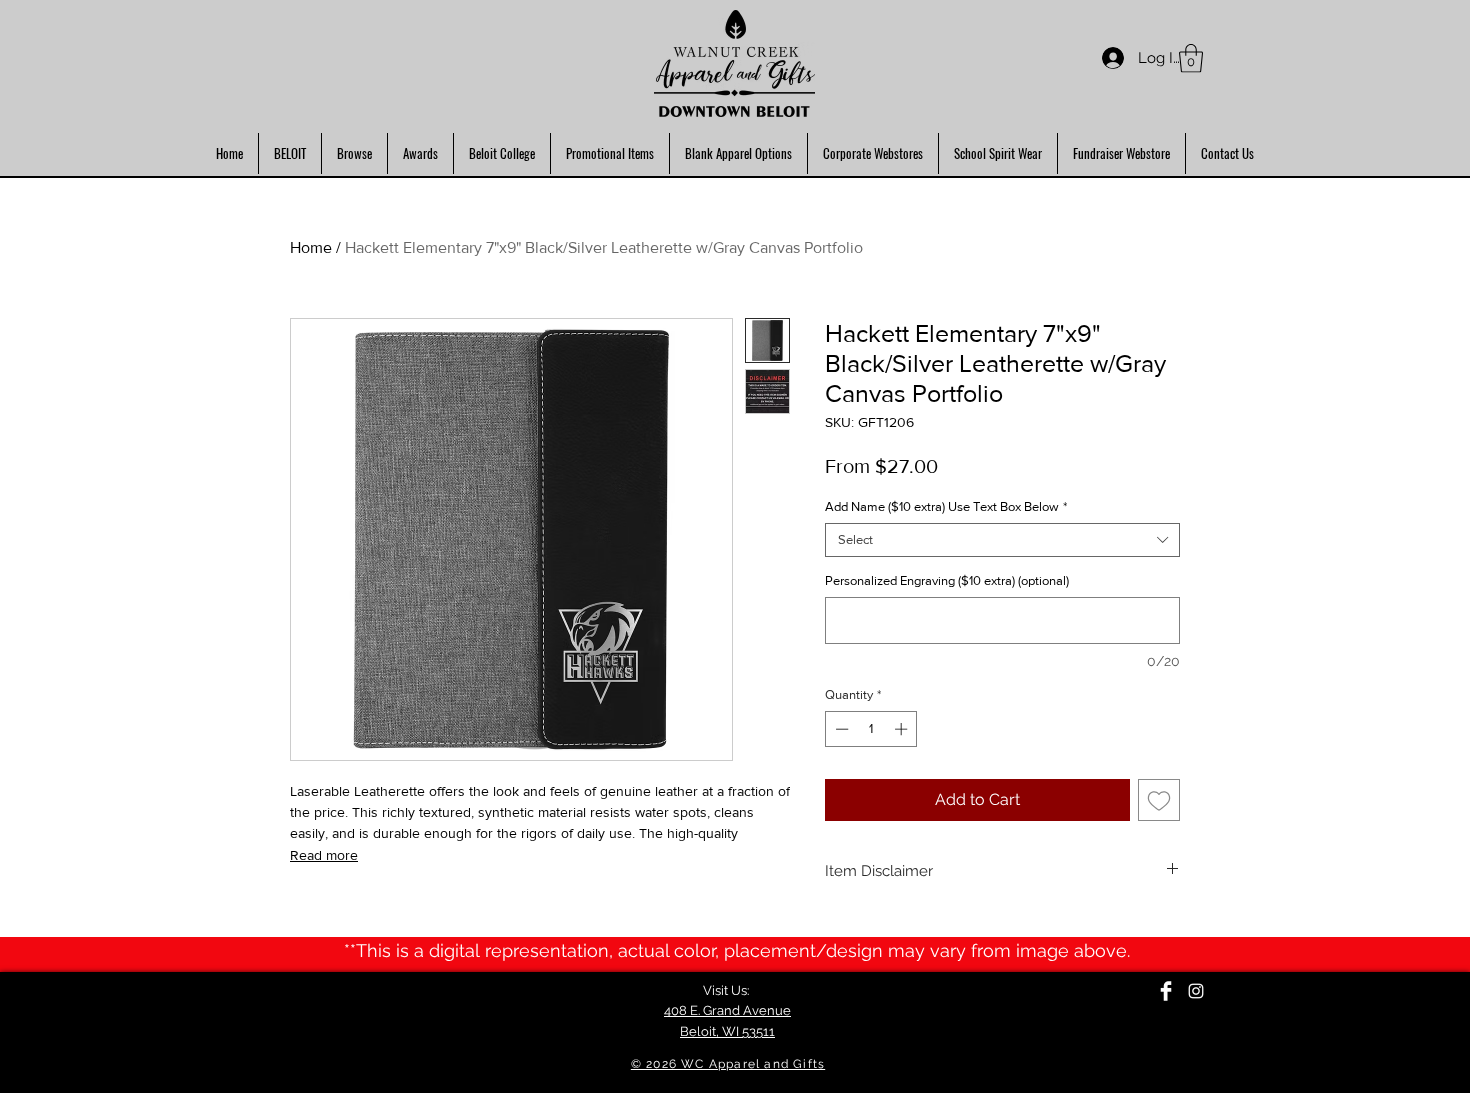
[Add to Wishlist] (1159, 800)
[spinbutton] (871, 729)
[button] (1191, 58)
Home (311, 247)
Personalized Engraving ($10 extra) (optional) (947, 580)
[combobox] (1002, 540)
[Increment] (903, 729)
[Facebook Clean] (1166, 991)
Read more (324, 855)
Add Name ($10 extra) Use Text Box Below (946, 506)
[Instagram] (1196, 991)
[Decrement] (840, 729)
